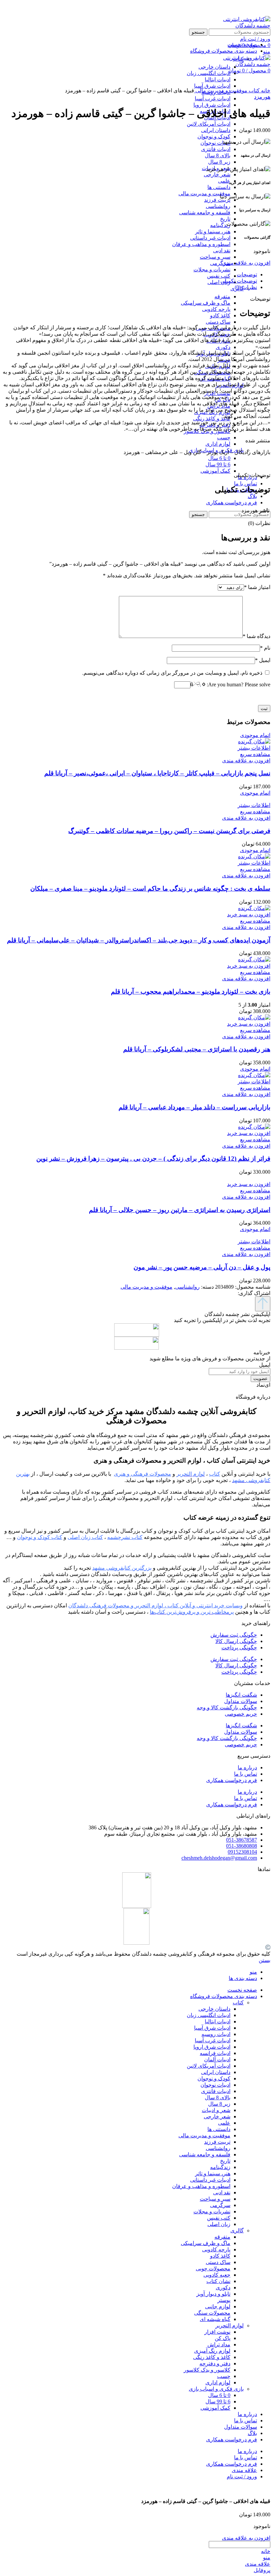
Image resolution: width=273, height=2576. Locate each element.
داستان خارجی (214, 2009)
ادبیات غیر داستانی (210, 238)
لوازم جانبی (218, 2306)
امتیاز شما (257, 587)
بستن (265, 1960)
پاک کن (223, 2338)
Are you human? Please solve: (238, 684)
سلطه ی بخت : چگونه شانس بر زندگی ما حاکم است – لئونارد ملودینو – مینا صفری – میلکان (150, 888)
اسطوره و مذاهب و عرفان (201, 244)
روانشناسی (218, 206)
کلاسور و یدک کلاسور (207, 2370)
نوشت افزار (217, 2332)
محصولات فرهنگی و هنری (142, 1474)
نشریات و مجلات (212, 269)
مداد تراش (219, 2344)
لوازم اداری (218, 444)
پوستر (224, 2300)
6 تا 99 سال (218, 464)
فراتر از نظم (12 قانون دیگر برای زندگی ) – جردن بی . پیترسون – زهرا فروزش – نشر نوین (153, 1158)
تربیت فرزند (217, 200)
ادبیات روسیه (216, 2034)
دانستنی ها (219, 187)
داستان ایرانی (216, 130)
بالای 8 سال (218, 155)
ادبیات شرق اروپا (212, 105)
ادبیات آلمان (217, 2059)
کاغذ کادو (220, 315)
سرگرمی (220, 263)
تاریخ (225, 219)
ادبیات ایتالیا (218, 2021)
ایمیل (263, 660)
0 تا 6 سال (219, 458)
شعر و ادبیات (216, 2110)
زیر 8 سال (219, 162)
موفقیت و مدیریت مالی (204, 193)
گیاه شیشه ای (215, 2319)
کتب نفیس (219, 276)
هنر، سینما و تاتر (213, 231)
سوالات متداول (241, 1701)
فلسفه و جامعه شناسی (205, 212)
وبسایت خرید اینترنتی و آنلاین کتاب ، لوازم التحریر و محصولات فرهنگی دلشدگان (155, 1605)
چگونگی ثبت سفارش (234, 1635)
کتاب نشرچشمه (125, 1537)
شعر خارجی (217, 174)
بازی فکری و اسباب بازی (216, 2389)
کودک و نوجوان (214, 136)
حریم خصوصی (241, 1714)
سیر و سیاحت (215, 257)
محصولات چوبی (213, 2268)
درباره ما (247, 1767)
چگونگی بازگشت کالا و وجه (227, 1707)
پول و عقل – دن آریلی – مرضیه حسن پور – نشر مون (202, 1267)
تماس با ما (246, 1774)
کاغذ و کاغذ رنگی (212, 418)
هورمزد (262, 97)
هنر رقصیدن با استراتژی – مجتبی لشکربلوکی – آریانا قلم (197, 1049)
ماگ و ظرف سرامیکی (206, 303)
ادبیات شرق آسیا (212, 2028)
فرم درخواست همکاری (232, 1780)
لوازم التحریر (230, 2325)
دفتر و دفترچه (215, 2363)
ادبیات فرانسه (215, 2053)
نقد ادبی (222, 250)
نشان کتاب (218, 2281)
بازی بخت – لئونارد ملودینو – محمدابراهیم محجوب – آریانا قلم (191, 991)
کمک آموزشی (215, 471)
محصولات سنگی (212, 2313)
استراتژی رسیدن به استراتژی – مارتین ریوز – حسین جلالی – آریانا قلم (180, 1210)
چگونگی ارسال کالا (236, 1641)
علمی (224, 181)
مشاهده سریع (255, 754)
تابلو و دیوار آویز (213, 2294)
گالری (237, 2230)
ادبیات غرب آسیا (213, 98)
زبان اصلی (219, 282)
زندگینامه (220, 225)
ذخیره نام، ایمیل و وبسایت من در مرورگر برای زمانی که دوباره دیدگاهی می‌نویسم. (172, 673)
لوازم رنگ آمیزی (212, 2351)
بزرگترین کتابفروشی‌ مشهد (122, 1568)
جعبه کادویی (217, 2275)
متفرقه (222, 296)
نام (265, 648)
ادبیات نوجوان (215, 143)
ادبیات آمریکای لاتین (209, 124)
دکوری (223, 347)
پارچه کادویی (216, 309)
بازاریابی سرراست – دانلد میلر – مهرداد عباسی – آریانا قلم (194, 1107)
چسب (224, 437)
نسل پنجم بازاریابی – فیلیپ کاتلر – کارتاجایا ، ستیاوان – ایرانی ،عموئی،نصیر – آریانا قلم (157, 773)
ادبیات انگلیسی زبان (209, 2015)
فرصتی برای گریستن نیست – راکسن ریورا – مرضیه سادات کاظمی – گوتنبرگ (169, 831)
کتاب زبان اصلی (85, 1537)
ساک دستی (218, 322)
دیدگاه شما (257, 636)
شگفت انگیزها (241, 1695)
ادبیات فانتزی (216, 149)
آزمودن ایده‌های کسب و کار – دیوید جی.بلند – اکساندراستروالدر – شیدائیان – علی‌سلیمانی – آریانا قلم (139, 940)
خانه (265, 90)
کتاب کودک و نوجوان (40, 1537)
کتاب (254, 90)
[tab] (130, 274)
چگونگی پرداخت (239, 1647)
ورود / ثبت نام (242, 2476)
